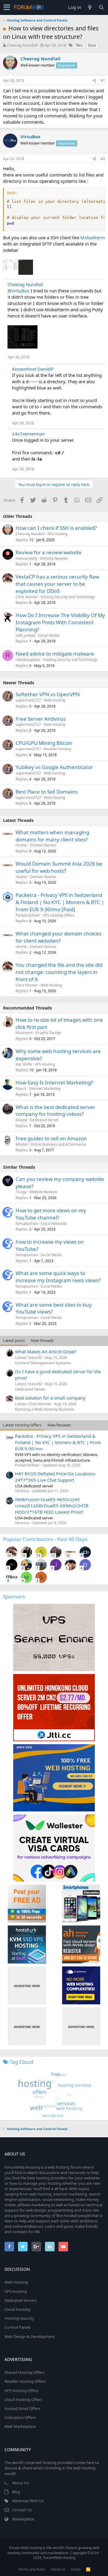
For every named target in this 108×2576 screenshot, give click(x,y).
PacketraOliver (28, 915)
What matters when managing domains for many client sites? (52, 836)
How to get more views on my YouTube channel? (51, 1214)
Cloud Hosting (17, 2309)
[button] (7, 7)
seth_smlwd (25, 635)
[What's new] (90, 7)
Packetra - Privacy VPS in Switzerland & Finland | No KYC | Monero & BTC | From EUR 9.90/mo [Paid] (60, 902)
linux (92, 45)
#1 (103, 80)
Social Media (48, 635)
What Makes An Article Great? (46, 1351)
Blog (16, 2492)
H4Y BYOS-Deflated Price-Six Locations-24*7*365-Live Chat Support (56, 1477)
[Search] (101, 7)
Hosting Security (19, 2318)
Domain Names (43, 845)
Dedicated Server (44, 1120)
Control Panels (18, 2327)
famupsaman (27, 1223)
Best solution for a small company (50, 1398)
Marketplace (23, 2519)
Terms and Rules (31, 2569)
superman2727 (28, 700)
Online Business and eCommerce (58, 1144)
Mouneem (24, 1033)
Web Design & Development (30, 2336)
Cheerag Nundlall (22, 45)
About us (58, 2569)
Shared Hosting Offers (24, 2372)
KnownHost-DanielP (33, 369)
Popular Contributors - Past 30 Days (45, 1539)
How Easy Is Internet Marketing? (54, 1083)
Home (76, 2569)
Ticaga (21, 1192)
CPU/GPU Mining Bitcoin (44, 743)
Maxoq (21, 1120)
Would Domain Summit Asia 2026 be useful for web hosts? (59, 867)
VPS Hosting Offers (59, 915)
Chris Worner (27, 597)
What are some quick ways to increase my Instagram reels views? (58, 1277)
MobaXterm (93, 237)
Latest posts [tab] (14, 1340)
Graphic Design (48, 1033)
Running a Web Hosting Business (45, 1409)
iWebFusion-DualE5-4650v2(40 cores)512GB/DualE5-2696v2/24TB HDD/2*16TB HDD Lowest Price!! (52, 1506)
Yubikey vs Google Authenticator (54, 767)
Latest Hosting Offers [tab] (22, 1425)
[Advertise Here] (27, 1985)
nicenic (21, 845)
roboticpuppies (28, 660)
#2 (103, 159)
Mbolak (22, 1144)
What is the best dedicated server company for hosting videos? (55, 1111)
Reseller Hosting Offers (25, 2381)
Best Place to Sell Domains (47, 792)
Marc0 (21, 1088)
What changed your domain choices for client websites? (58, 937)
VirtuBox (30, 136)
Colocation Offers (20, 2417)
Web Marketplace (20, 2426)
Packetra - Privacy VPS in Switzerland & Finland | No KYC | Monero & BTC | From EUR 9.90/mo (58, 1442)
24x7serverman (28, 434)
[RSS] (88, 2569)
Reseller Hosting (57, 749)
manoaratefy (26, 558)
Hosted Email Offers (22, 2408)
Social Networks (54, 1223)
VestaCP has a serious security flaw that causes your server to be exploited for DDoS (57, 584)
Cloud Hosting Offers (23, 2399)
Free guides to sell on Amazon (51, 1138)
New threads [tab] (42, 1340)
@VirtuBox (18, 291)
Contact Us (22, 2510)
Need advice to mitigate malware (55, 654)
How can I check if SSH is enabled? (56, 528)
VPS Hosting (57, 534)
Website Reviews (54, 558)
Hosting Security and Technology (68, 597)
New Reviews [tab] (59, 1425)
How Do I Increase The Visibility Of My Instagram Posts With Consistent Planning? (60, 622)
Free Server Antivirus (41, 719)
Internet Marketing (45, 1088)
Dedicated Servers (21, 2300)
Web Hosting (54, 700)
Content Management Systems (43, 1363)
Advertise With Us (28, 2501)
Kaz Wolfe (24, 1064)
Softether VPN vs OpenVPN (48, 694)
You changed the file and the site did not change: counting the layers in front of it (59, 972)
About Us (20, 2483)
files (79, 45)
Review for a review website (49, 552)
